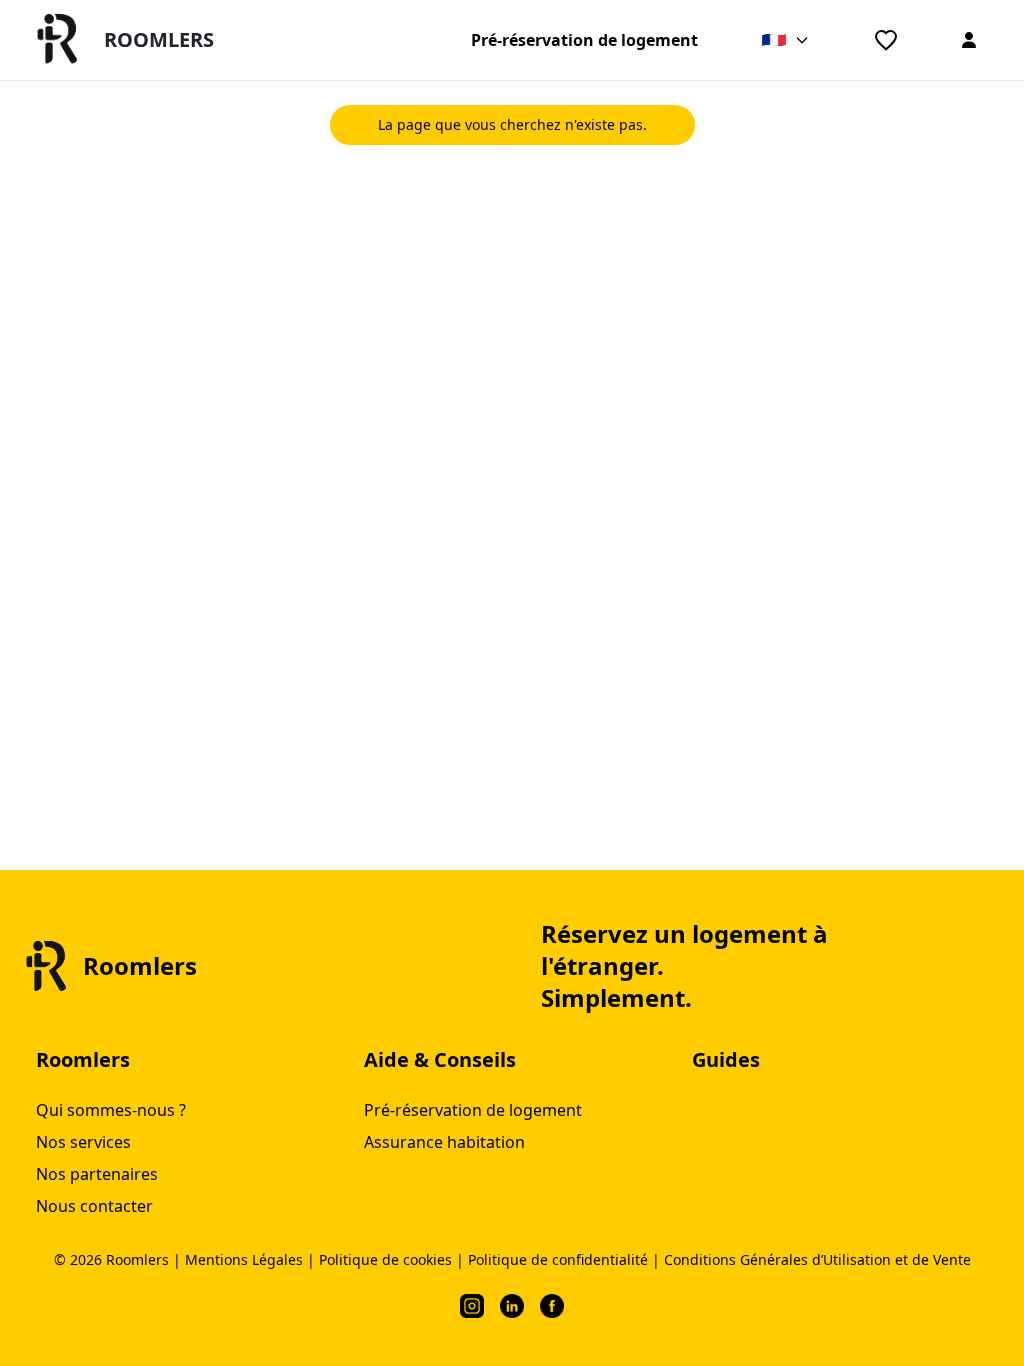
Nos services (83, 1142)
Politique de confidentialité (558, 1259)
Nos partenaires (97, 1174)
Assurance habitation (444, 1142)
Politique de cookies (385, 1259)
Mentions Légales (244, 1259)
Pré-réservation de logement (584, 40)
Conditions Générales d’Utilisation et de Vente (817, 1259)
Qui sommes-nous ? (111, 1110)
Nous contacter (94, 1206)
